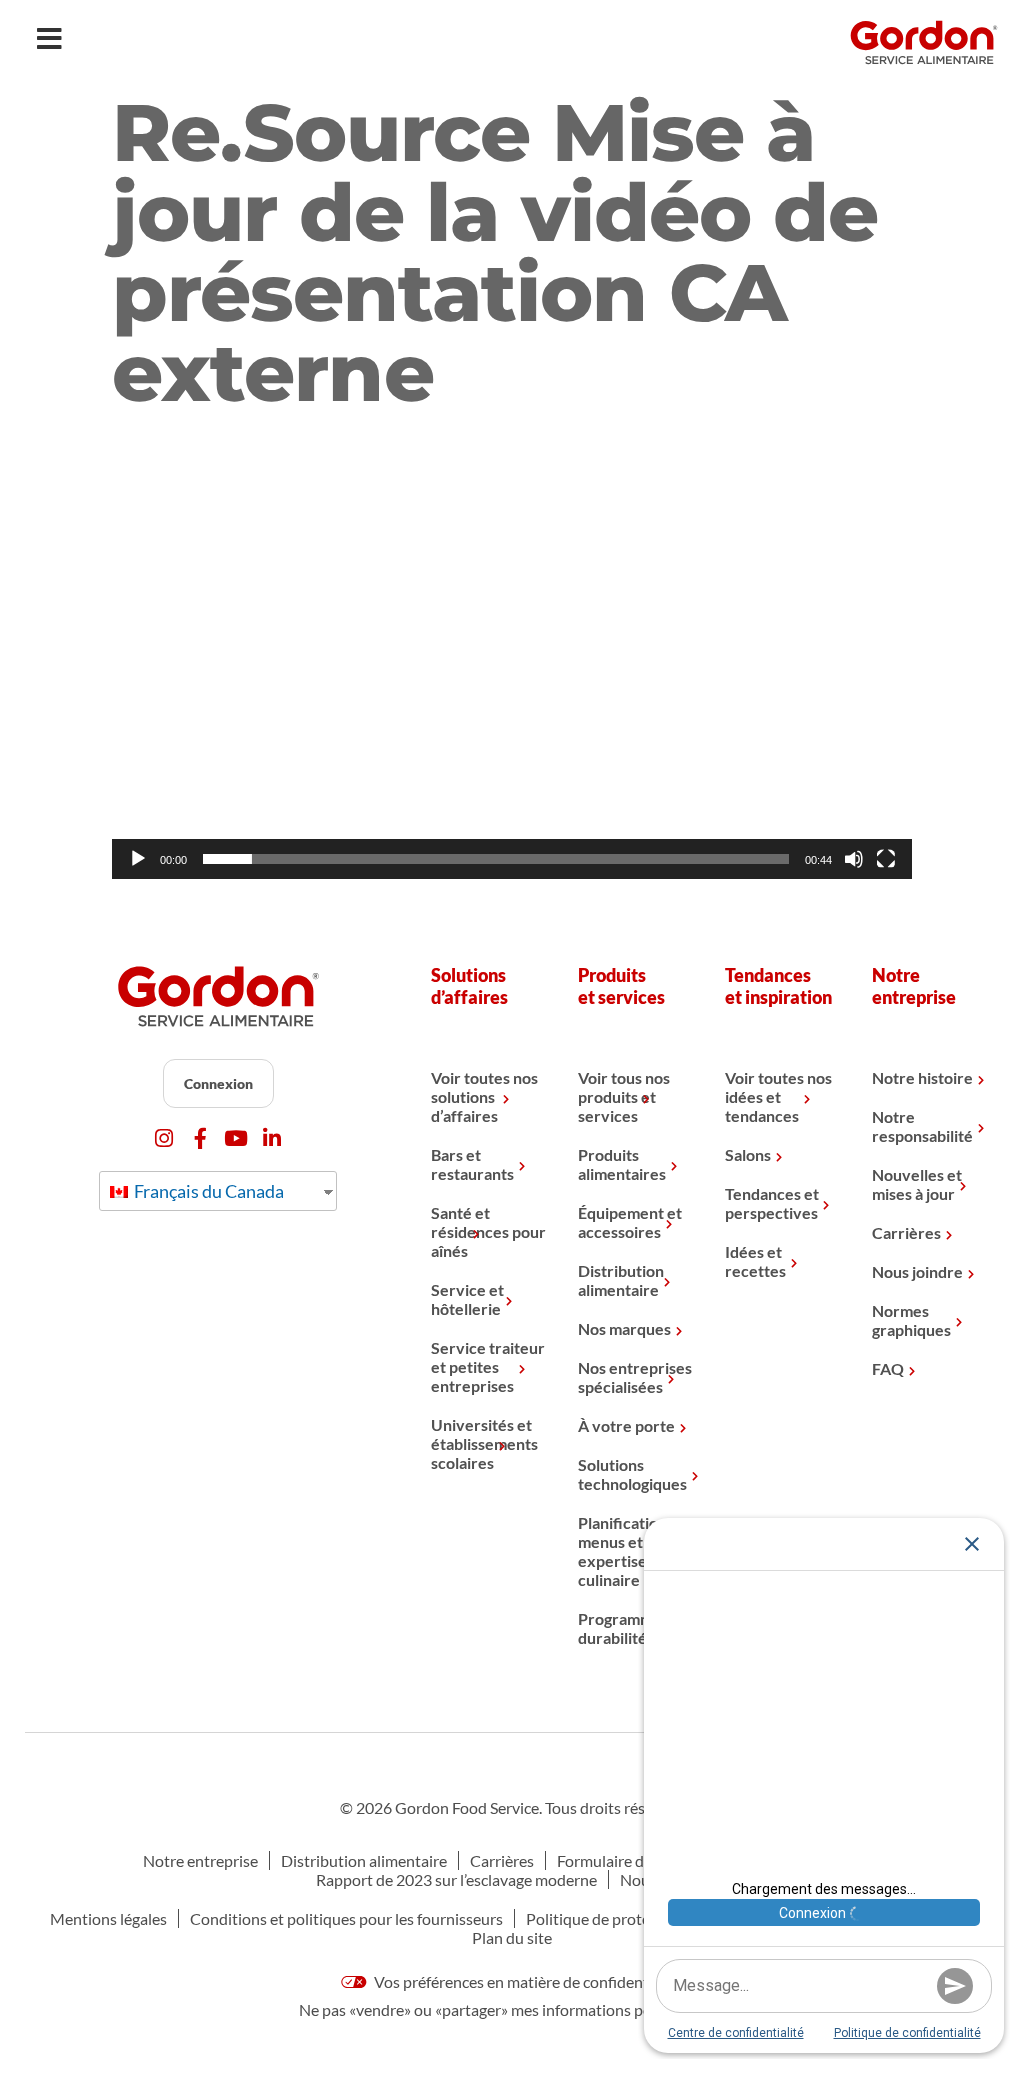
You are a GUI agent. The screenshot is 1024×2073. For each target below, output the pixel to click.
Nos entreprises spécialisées (635, 1377)
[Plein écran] (886, 859)
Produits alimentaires (622, 1164)
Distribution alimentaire (621, 1280)
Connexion (218, 1083)
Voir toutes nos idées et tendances (778, 1096)
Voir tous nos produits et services (624, 1096)
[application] (512, 654)
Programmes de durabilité (634, 1628)
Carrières (906, 1232)
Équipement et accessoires (630, 1222)
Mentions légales (108, 1918)
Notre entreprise (200, 1860)
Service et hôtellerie (467, 1299)
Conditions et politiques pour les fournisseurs (346, 1918)
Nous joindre (917, 1271)
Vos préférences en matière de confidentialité (527, 1981)
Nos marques (624, 1328)
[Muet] (854, 859)
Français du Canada (207, 1191)
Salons (748, 1154)
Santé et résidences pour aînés (488, 1231)
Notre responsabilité (922, 1126)
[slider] (496, 859)
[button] (512, 654)
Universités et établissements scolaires (484, 1443)
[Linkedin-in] (272, 1138)
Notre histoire (922, 1077)
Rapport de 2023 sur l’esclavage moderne (456, 1879)
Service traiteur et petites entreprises (488, 1366)
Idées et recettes (755, 1261)
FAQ (888, 1368)
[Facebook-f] (200, 1138)
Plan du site (512, 1937)
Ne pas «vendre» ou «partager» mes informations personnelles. (512, 2009)
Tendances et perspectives (772, 1203)
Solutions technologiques (632, 1474)
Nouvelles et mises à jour (917, 1184)
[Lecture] (138, 859)
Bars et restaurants (472, 1164)
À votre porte (626, 1425)
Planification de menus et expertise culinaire (633, 1551)
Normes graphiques (911, 1320)
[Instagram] (164, 1138)
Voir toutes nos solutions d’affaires (484, 1096)
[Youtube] (236, 1138)
